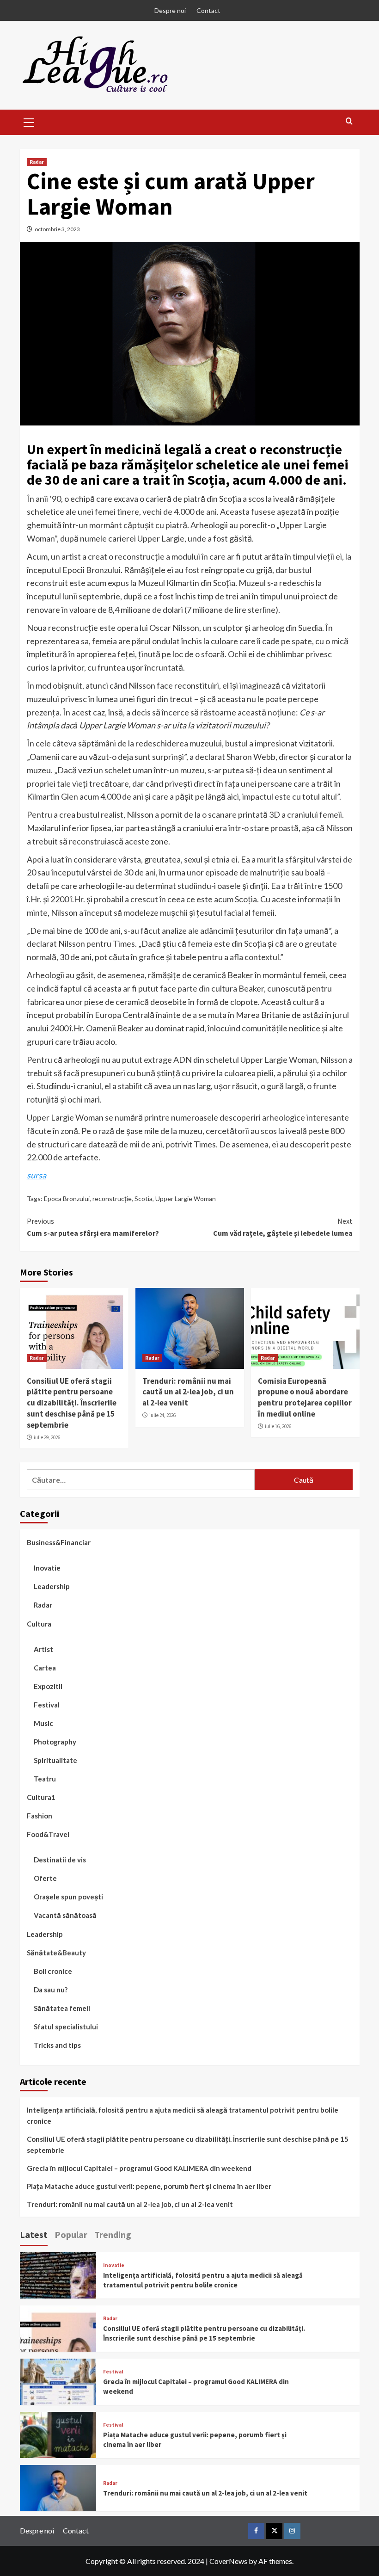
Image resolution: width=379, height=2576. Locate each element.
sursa (37, 1175)
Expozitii (48, 1686)
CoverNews (228, 2561)
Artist (43, 1649)
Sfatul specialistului (66, 2027)
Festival (47, 1705)
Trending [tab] (113, 2234)
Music (43, 1723)
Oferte (45, 1878)
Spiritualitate (55, 1760)
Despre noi (170, 10)
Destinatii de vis (60, 1860)
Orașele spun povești (68, 1897)
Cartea (45, 1668)
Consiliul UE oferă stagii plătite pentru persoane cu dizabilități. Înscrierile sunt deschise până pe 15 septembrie (72, 1403)
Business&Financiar (59, 1542)
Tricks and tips (57, 2045)
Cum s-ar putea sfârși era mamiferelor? (93, 1227)
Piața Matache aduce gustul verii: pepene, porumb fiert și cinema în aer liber (149, 2186)
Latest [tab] (34, 2234)
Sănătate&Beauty (56, 1953)
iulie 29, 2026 (47, 1437)
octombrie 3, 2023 (57, 229)
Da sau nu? (51, 1990)
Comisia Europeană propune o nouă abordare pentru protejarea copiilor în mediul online (305, 1397)
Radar (37, 162)
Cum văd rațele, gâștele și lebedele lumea (283, 1227)
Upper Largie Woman (186, 1199)
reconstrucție (112, 1199)
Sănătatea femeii (62, 2008)
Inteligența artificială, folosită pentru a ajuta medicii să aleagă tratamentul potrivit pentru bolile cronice (183, 2115)
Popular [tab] (71, 2234)
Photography (55, 1742)
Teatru (45, 1779)
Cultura (39, 1624)
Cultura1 (41, 1797)
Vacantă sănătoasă (65, 1915)
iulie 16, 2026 (278, 1426)
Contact (208, 10)
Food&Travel (48, 1834)
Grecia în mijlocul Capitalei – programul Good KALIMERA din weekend (139, 2168)
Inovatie (47, 1568)
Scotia (144, 1199)
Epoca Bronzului (67, 1199)
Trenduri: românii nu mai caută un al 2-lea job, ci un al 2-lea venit (188, 1392)
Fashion (40, 1816)
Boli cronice (53, 1971)
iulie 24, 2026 (162, 1415)
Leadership (52, 1586)
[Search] (349, 121)
